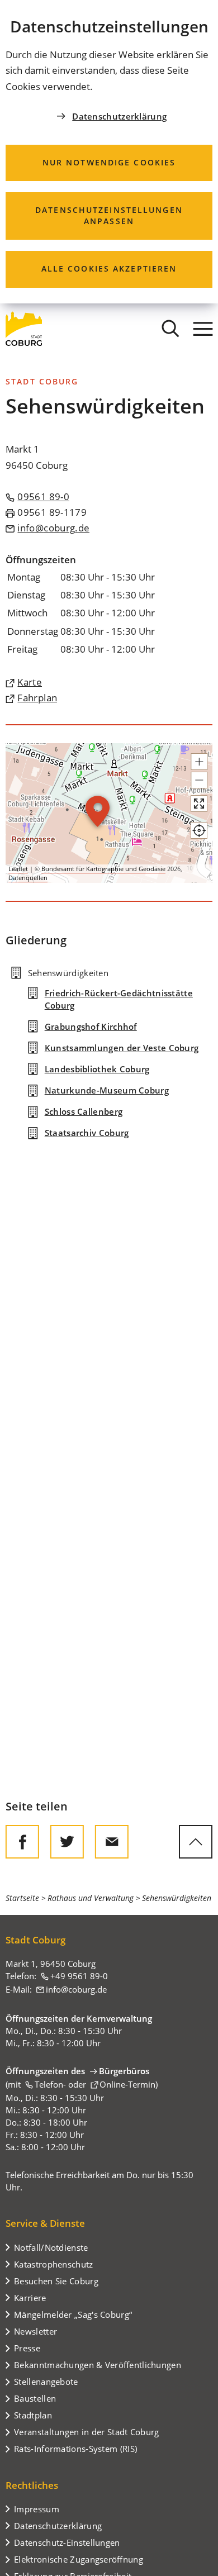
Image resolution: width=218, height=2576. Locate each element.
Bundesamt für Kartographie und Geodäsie (103, 869)
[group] (109, 813)
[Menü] (203, 329)
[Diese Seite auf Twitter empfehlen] (67, 1842)
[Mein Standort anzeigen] (199, 830)
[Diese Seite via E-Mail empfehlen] (112, 1842)
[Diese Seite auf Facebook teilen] (22, 1842)
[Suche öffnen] (170, 329)
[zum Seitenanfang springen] (196, 1842)
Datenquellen (28, 878)
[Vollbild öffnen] (199, 804)
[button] (199, 762)
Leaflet (18, 869)
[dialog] (109, 152)
